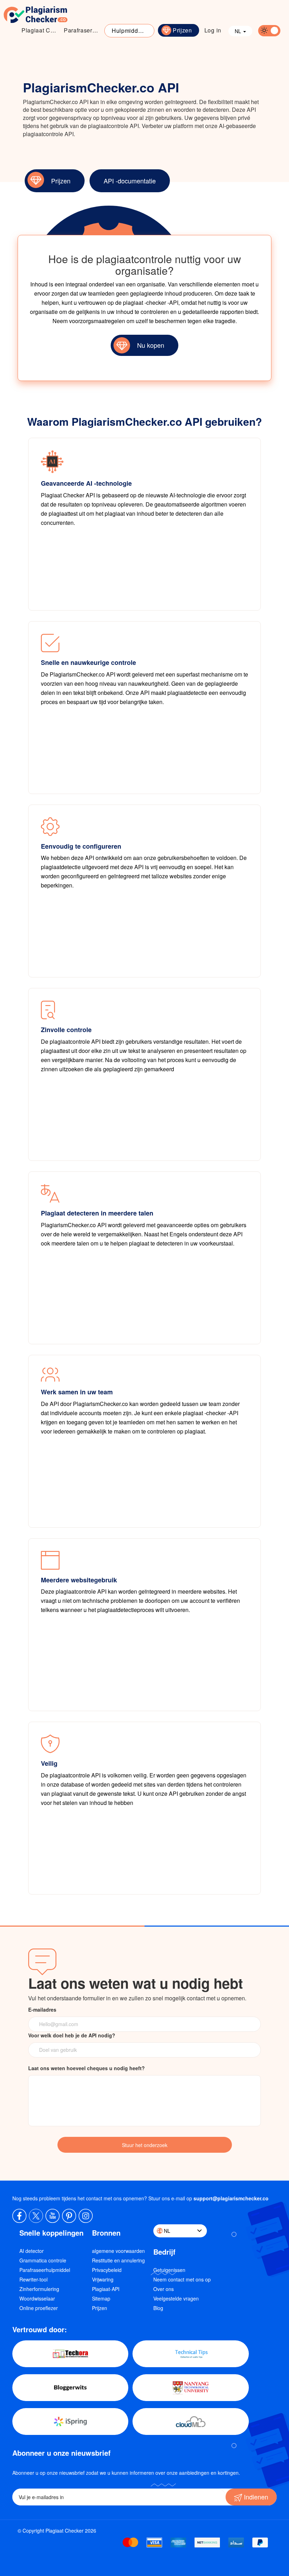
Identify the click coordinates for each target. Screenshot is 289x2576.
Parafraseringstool (83, 30)
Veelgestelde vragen (176, 2298)
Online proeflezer (39, 2308)
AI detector (32, 2251)
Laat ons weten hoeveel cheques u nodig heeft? (87, 2068)
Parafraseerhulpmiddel (45, 2270)
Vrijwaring (103, 2279)
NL (239, 31)
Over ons (164, 2289)
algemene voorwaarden (118, 2251)
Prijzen (182, 30)
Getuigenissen (169, 2270)
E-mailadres (42, 2010)
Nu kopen (151, 345)
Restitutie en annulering (118, 2260)
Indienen (255, 2497)
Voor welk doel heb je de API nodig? (72, 2035)
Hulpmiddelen (131, 31)
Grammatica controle (43, 2260)
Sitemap (101, 2298)
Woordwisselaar (37, 2298)
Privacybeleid (107, 2270)
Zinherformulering (39, 2289)
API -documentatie (130, 181)
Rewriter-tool (33, 2279)
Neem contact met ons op (182, 2279)
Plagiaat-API (106, 2289)
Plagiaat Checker (41, 30)
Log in (213, 30)
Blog (158, 2308)
